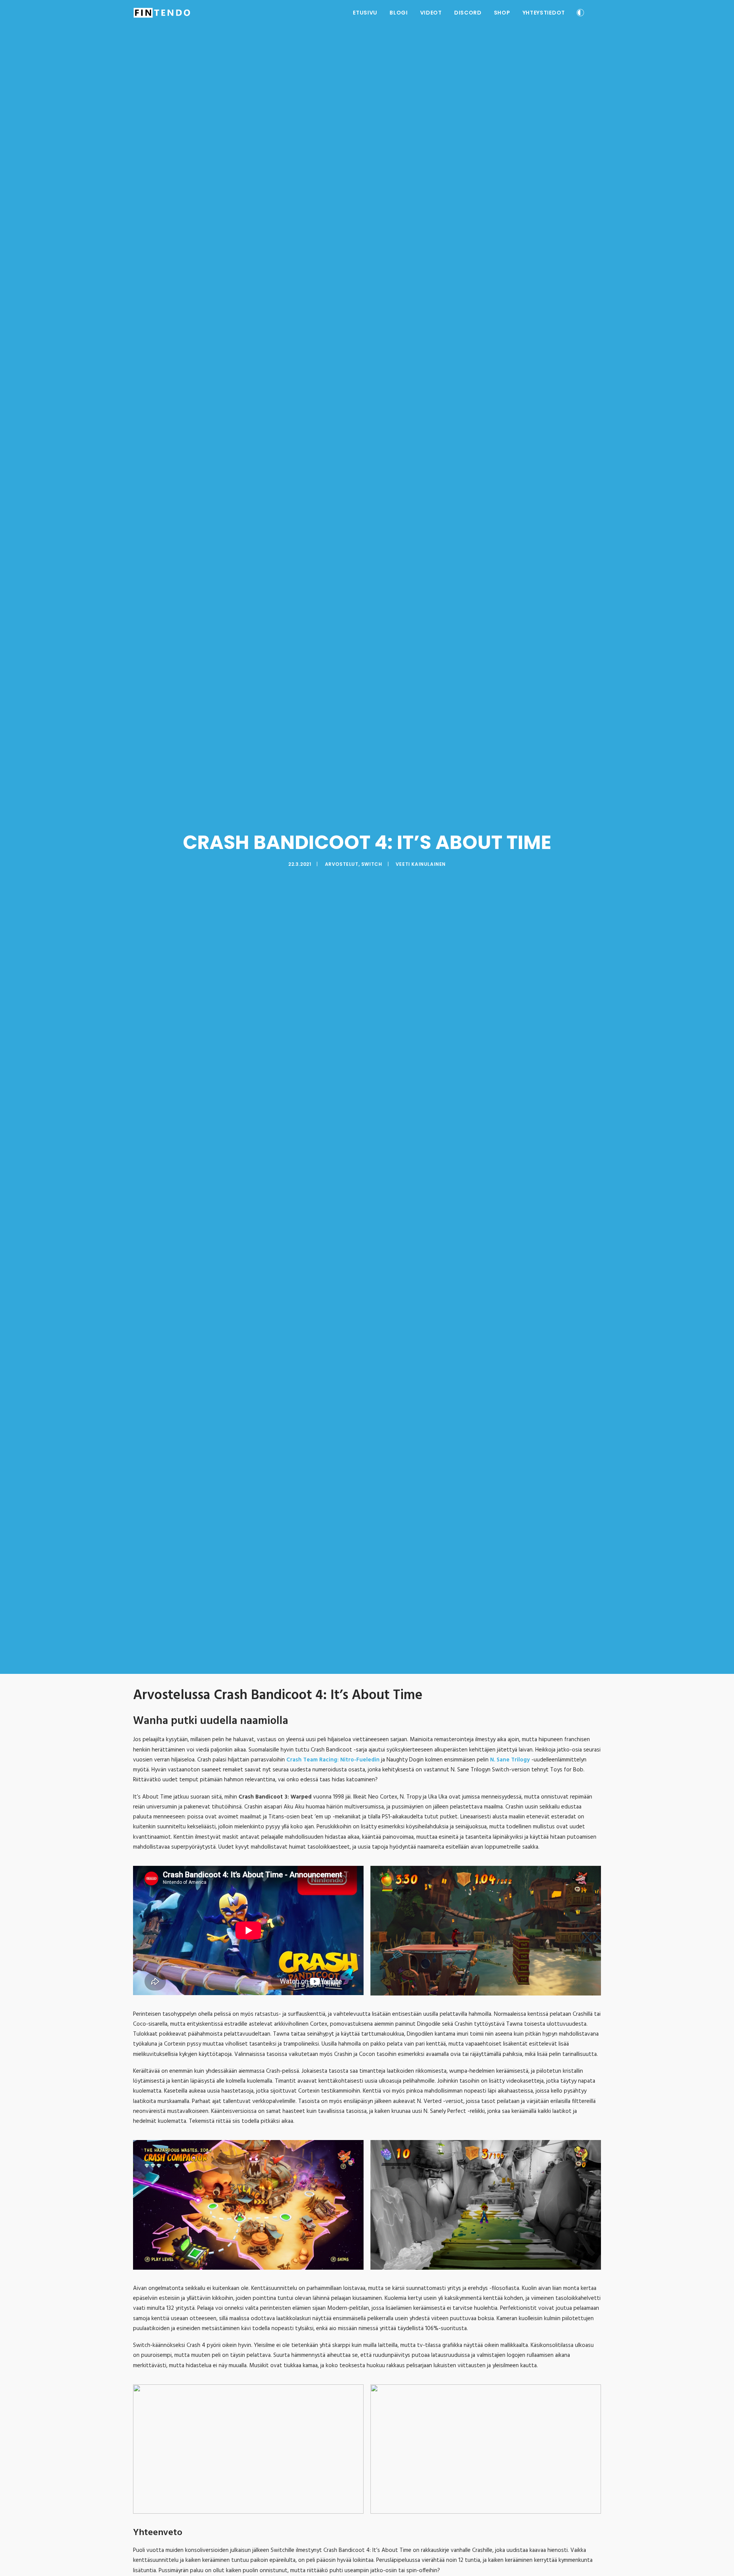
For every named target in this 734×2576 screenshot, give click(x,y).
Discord (468, 13)
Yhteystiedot (544, 13)
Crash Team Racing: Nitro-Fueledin (333, 1760)
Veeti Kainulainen (421, 864)
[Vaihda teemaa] (580, 14)
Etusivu (365, 13)
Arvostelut (342, 864)
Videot (431, 13)
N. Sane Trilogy (510, 1760)
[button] (598, 13)
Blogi (399, 13)
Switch (372, 864)
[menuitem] (365, 13)
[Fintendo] (162, 13)
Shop (502, 13)
